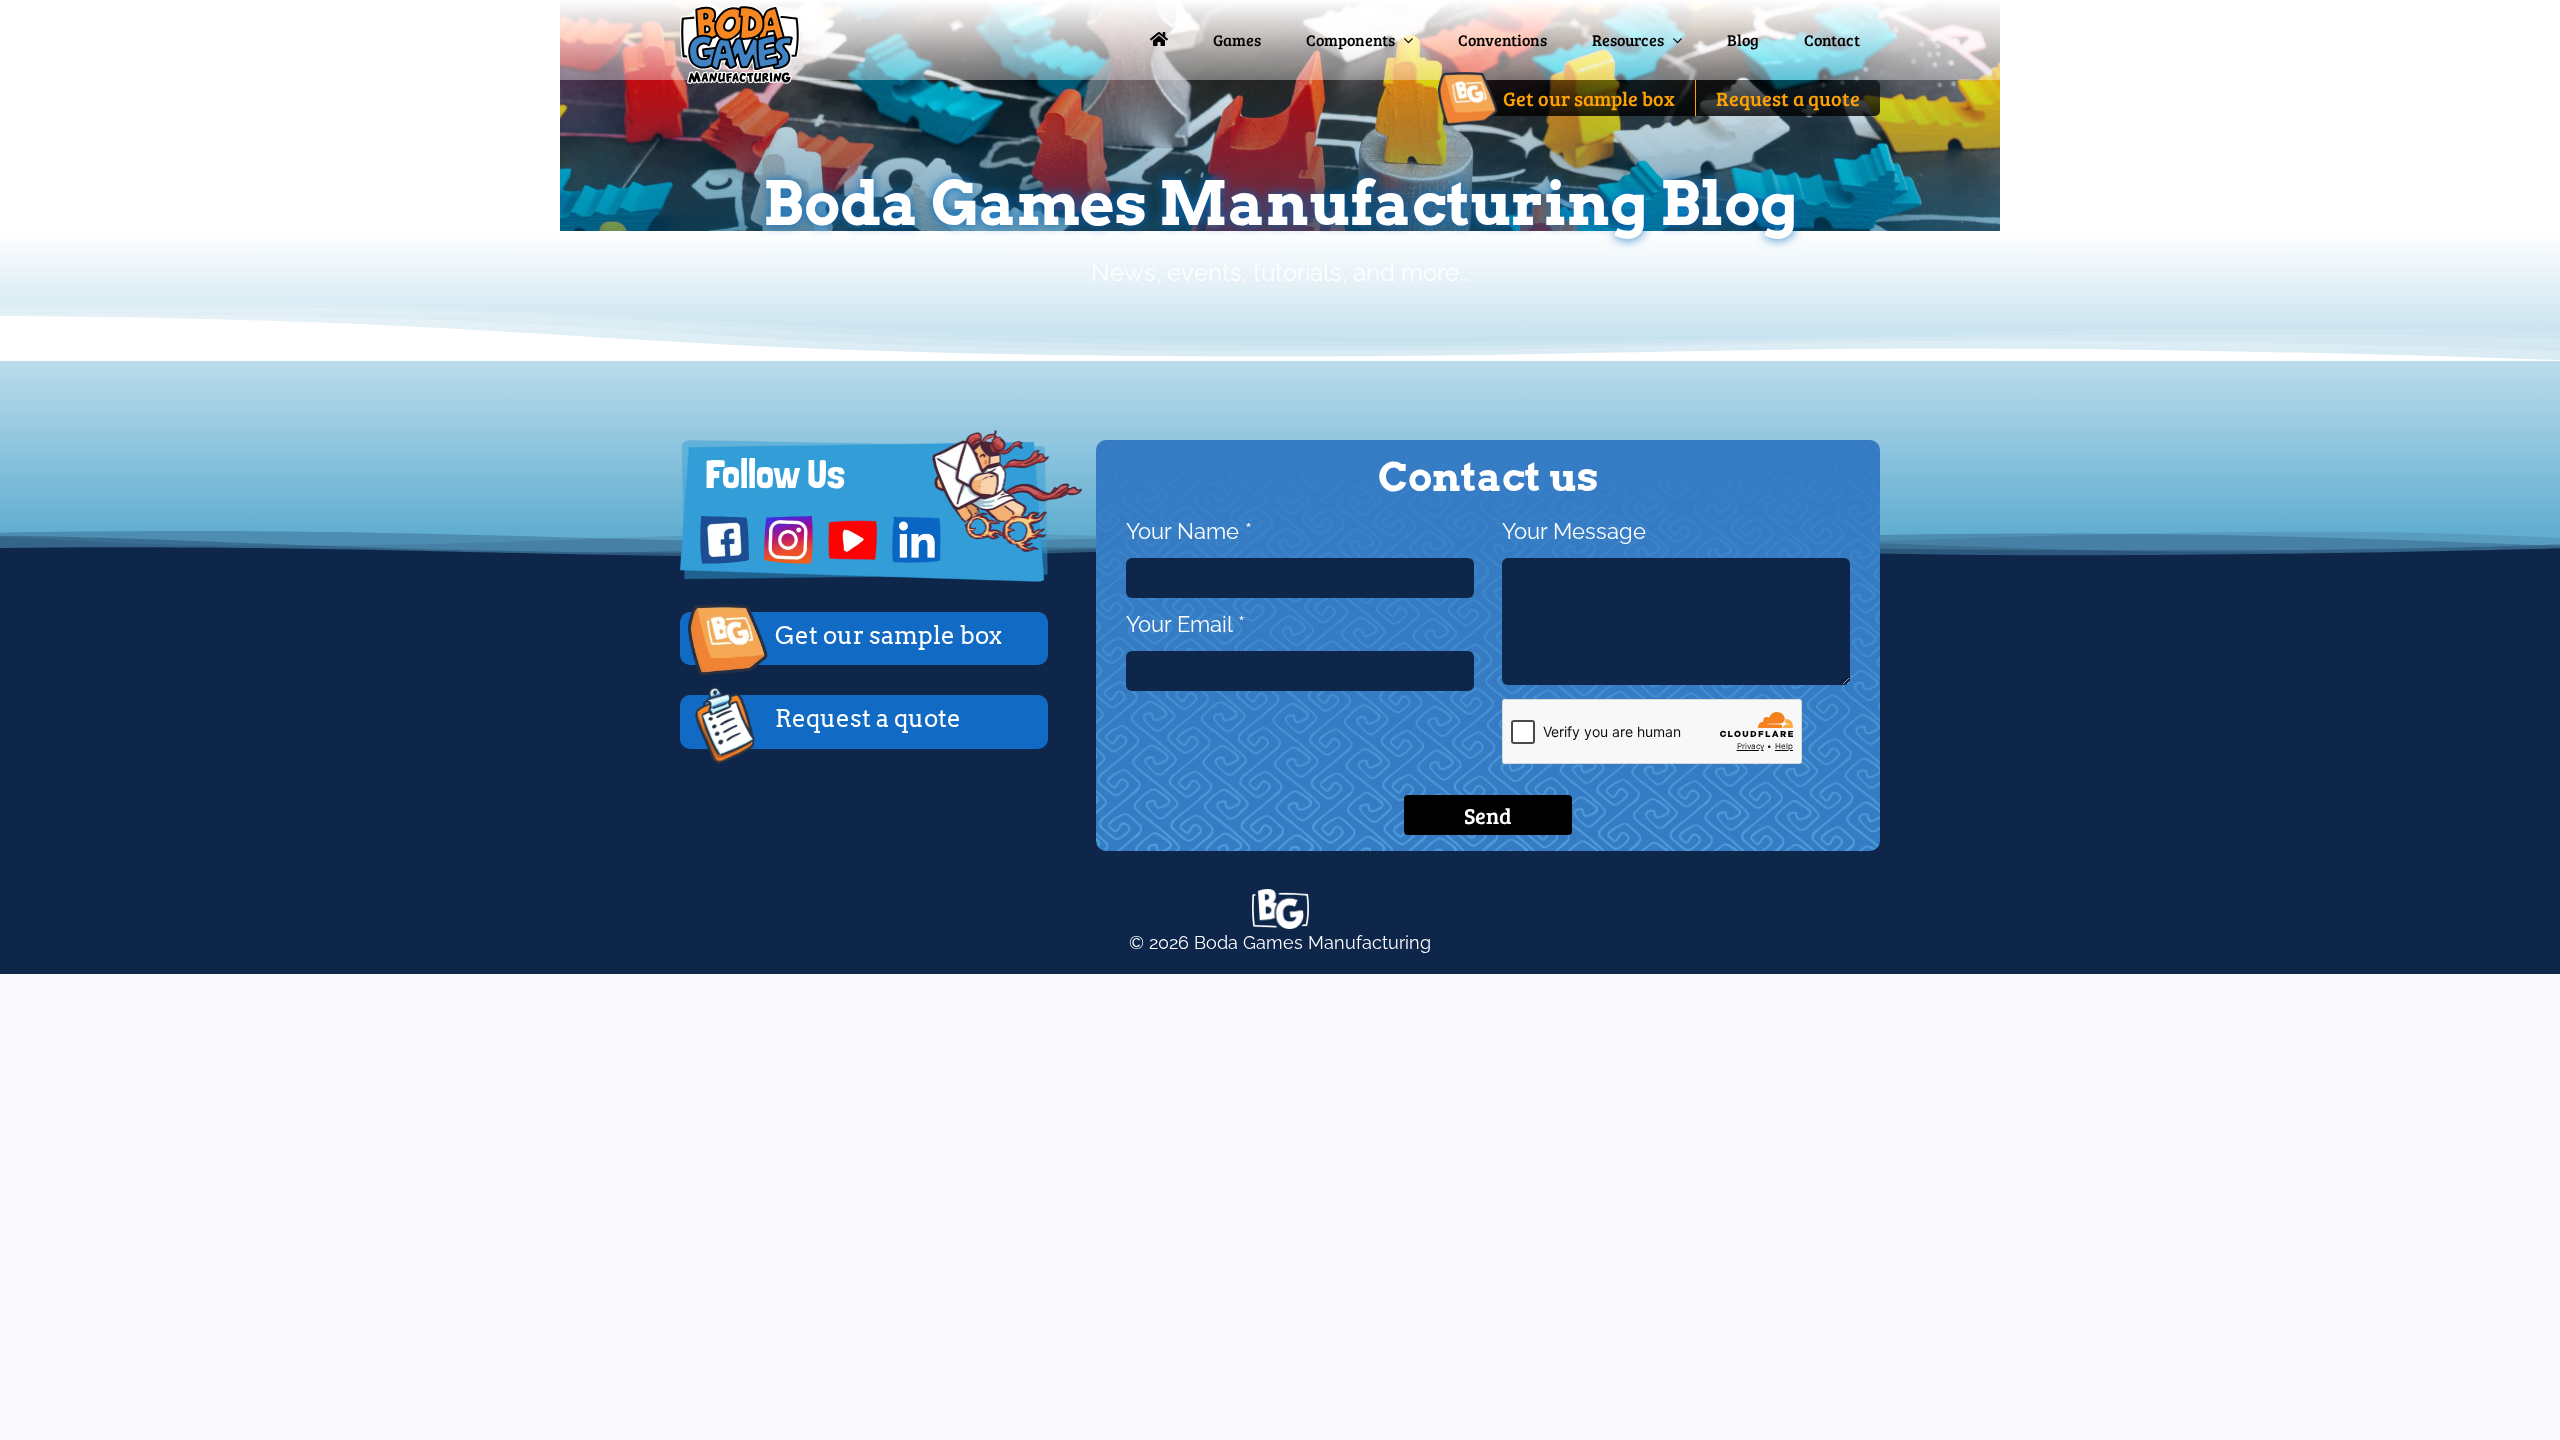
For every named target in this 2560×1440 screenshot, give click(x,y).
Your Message (1574, 531)
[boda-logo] (740, 13)
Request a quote (868, 718)
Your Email (1185, 624)
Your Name (1189, 531)
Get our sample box (888, 635)
